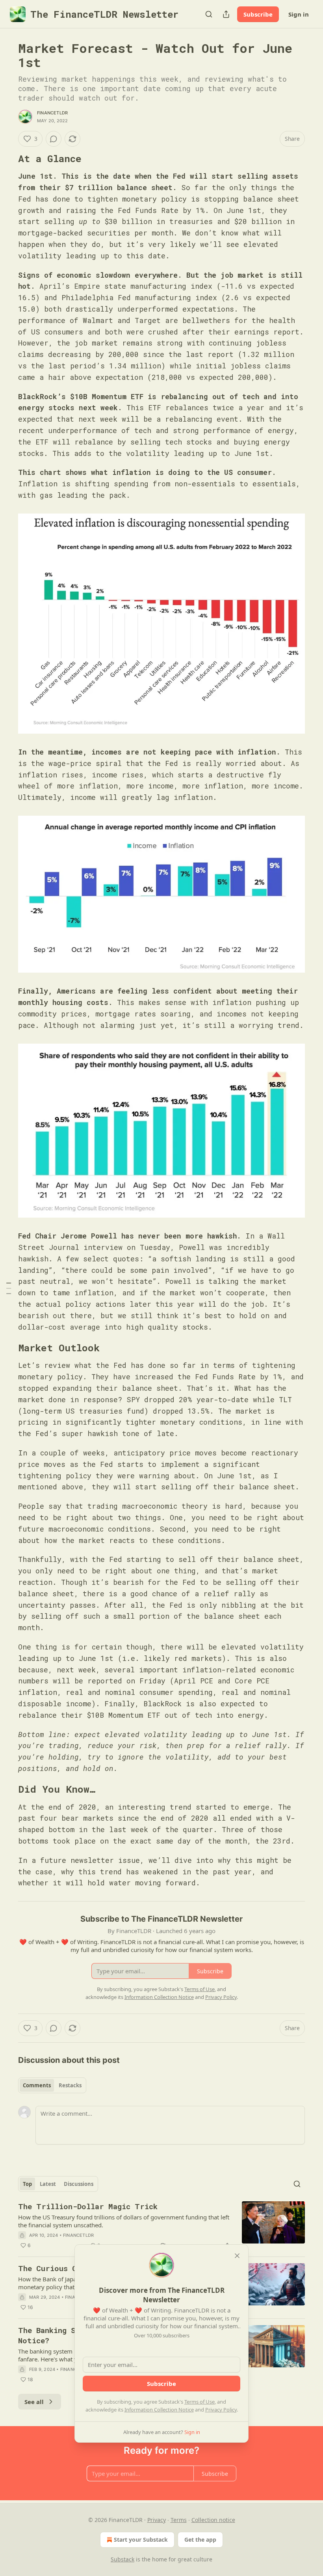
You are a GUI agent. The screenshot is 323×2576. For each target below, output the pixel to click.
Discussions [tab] (79, 2184)
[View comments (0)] (54, 139)
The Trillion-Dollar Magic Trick (88, 2206)
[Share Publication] (226, 14)
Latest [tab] (48, 2184)
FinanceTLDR (52, 113)
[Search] (209, 14)
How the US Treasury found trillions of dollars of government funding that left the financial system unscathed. (124, 2221)
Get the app (200, 2540)
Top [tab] (27, 2184)
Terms (179, 2520)
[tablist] (52, 2085)
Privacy (157, 2520)
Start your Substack (141, 2540)
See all (34, 2402)
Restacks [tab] (70, 2085)
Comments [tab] (37, 2085)
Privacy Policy (221, 2410)
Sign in (299, 14)
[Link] (7, 159)
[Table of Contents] (9, 1288)
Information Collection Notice (159, 2410)
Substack (123, 2559)
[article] (161, 2226)
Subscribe (258, 14)
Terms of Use (200, 2402)
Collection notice (213, 2520)
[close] (237, 2256)
